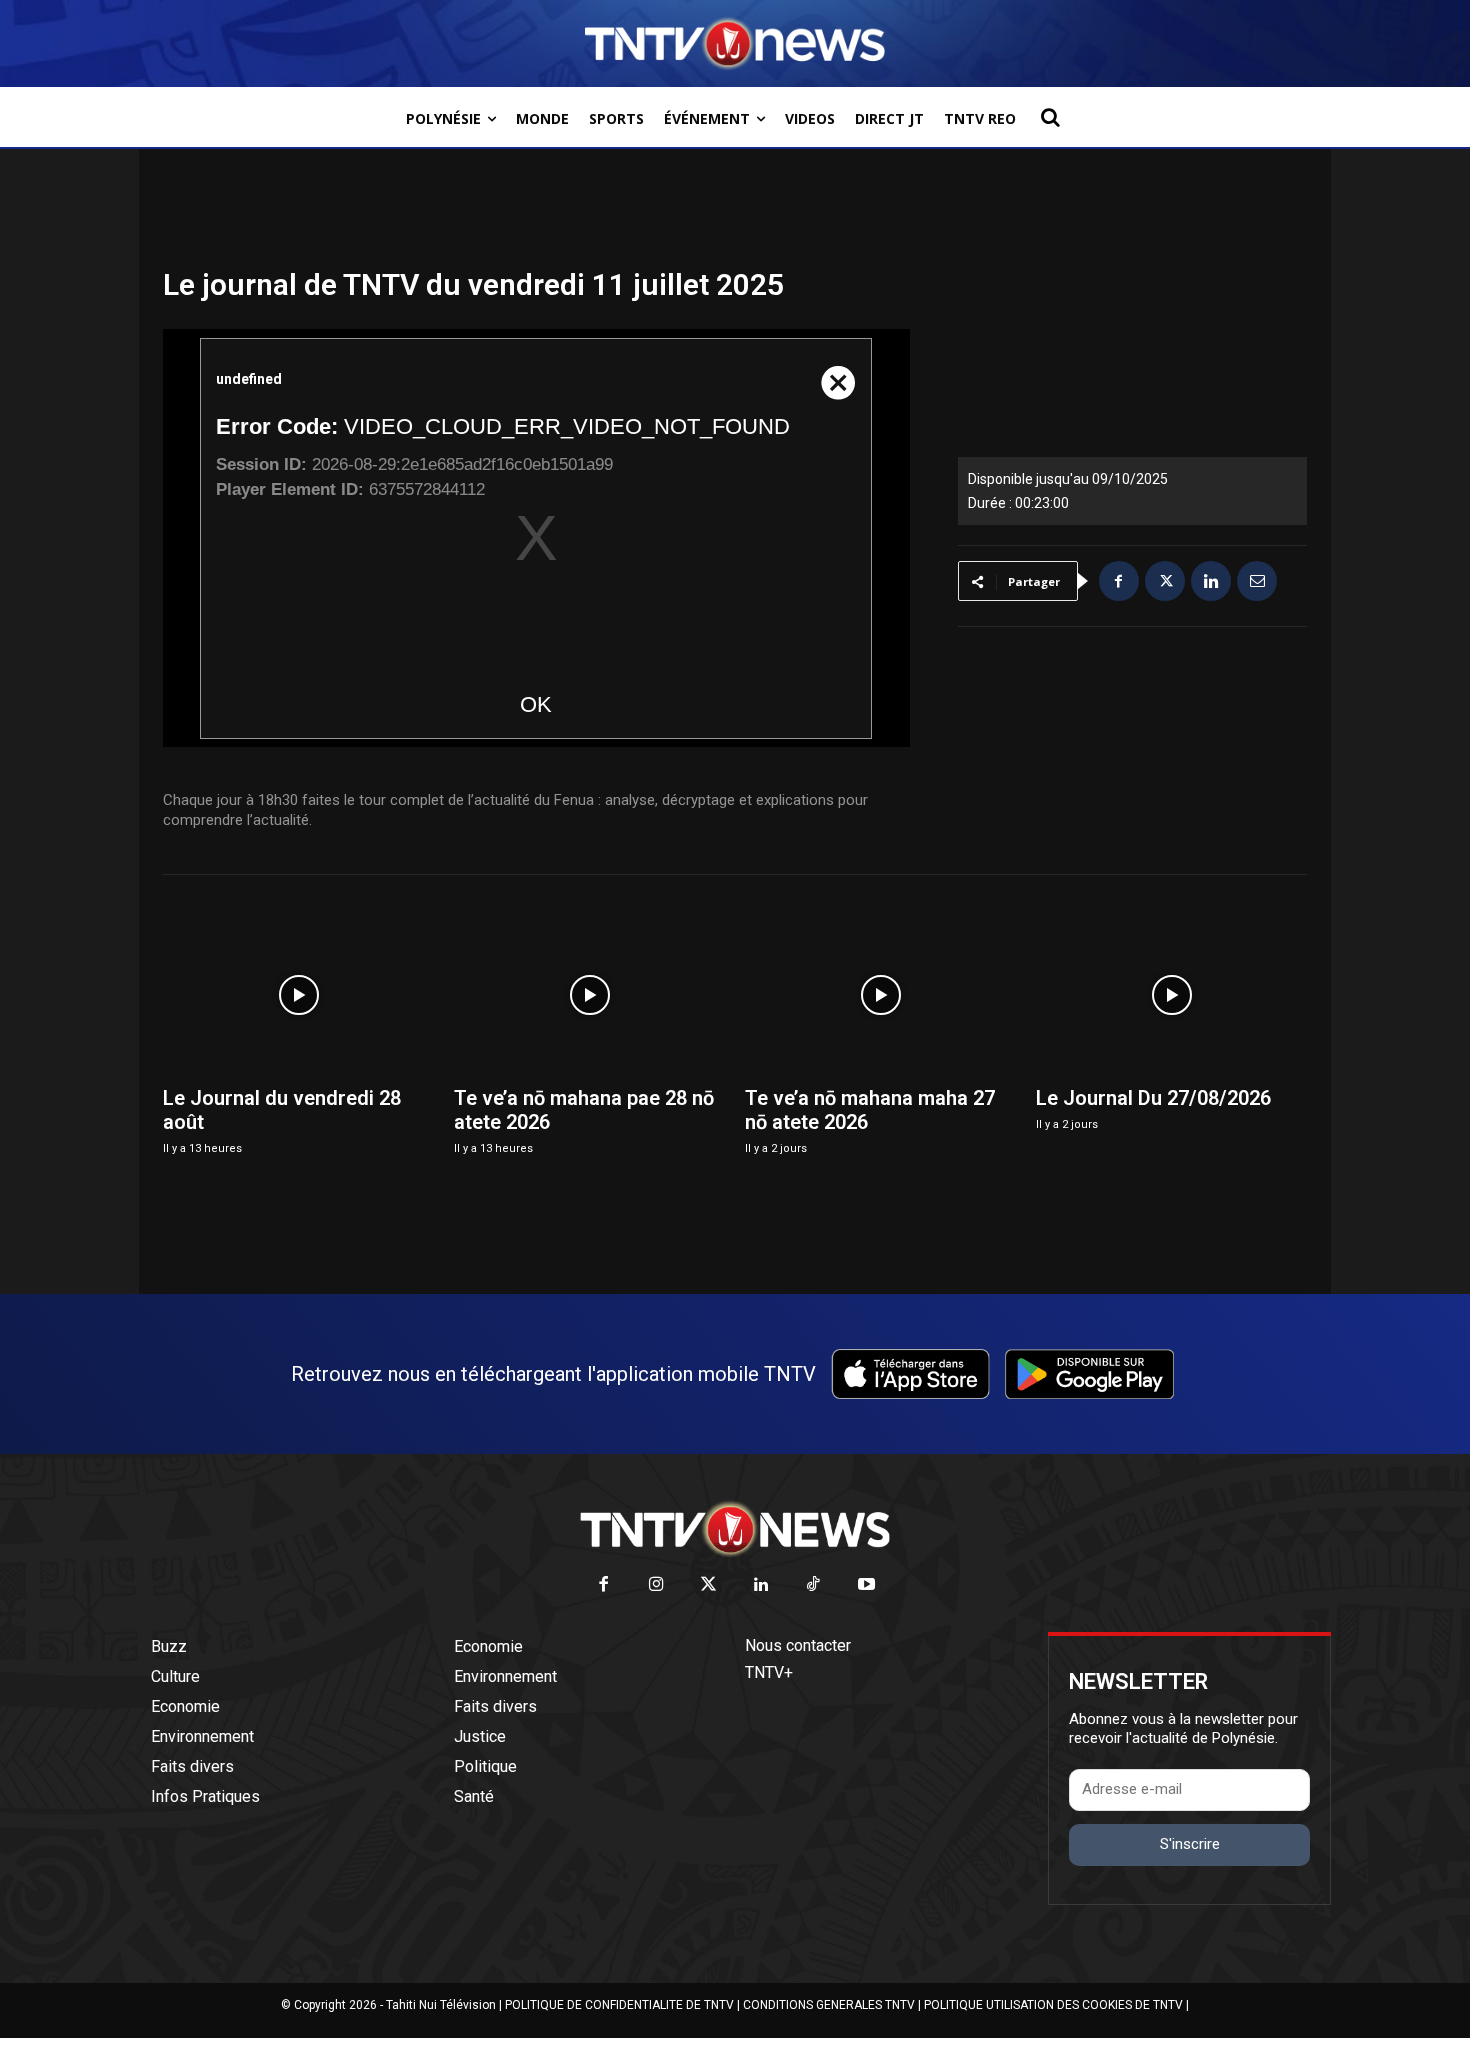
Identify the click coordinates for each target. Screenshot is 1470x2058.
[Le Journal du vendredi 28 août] (298, 994)
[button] (1050, 117)
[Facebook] (1119, 581)
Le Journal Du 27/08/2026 (1153, 1098)
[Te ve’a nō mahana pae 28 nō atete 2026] (589, 994)
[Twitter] (709, 1585)
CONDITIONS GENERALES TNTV (829, 2005)
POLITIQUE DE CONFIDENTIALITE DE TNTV (619, 2005)
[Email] (1257, 581)
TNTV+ (769, 1672)
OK (536, 704)
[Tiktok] (814, 1585)
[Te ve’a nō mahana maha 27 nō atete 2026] (880, 994)
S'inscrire (1190, 1844)
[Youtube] (866, 1585)
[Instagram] (656, 1585)
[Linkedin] (1211, 581)
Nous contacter (798, 1645)
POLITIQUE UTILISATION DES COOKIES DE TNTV (1053, 2005)
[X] (1165, 581)
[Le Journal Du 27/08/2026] (1171, 994)
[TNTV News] (735, 1529)
